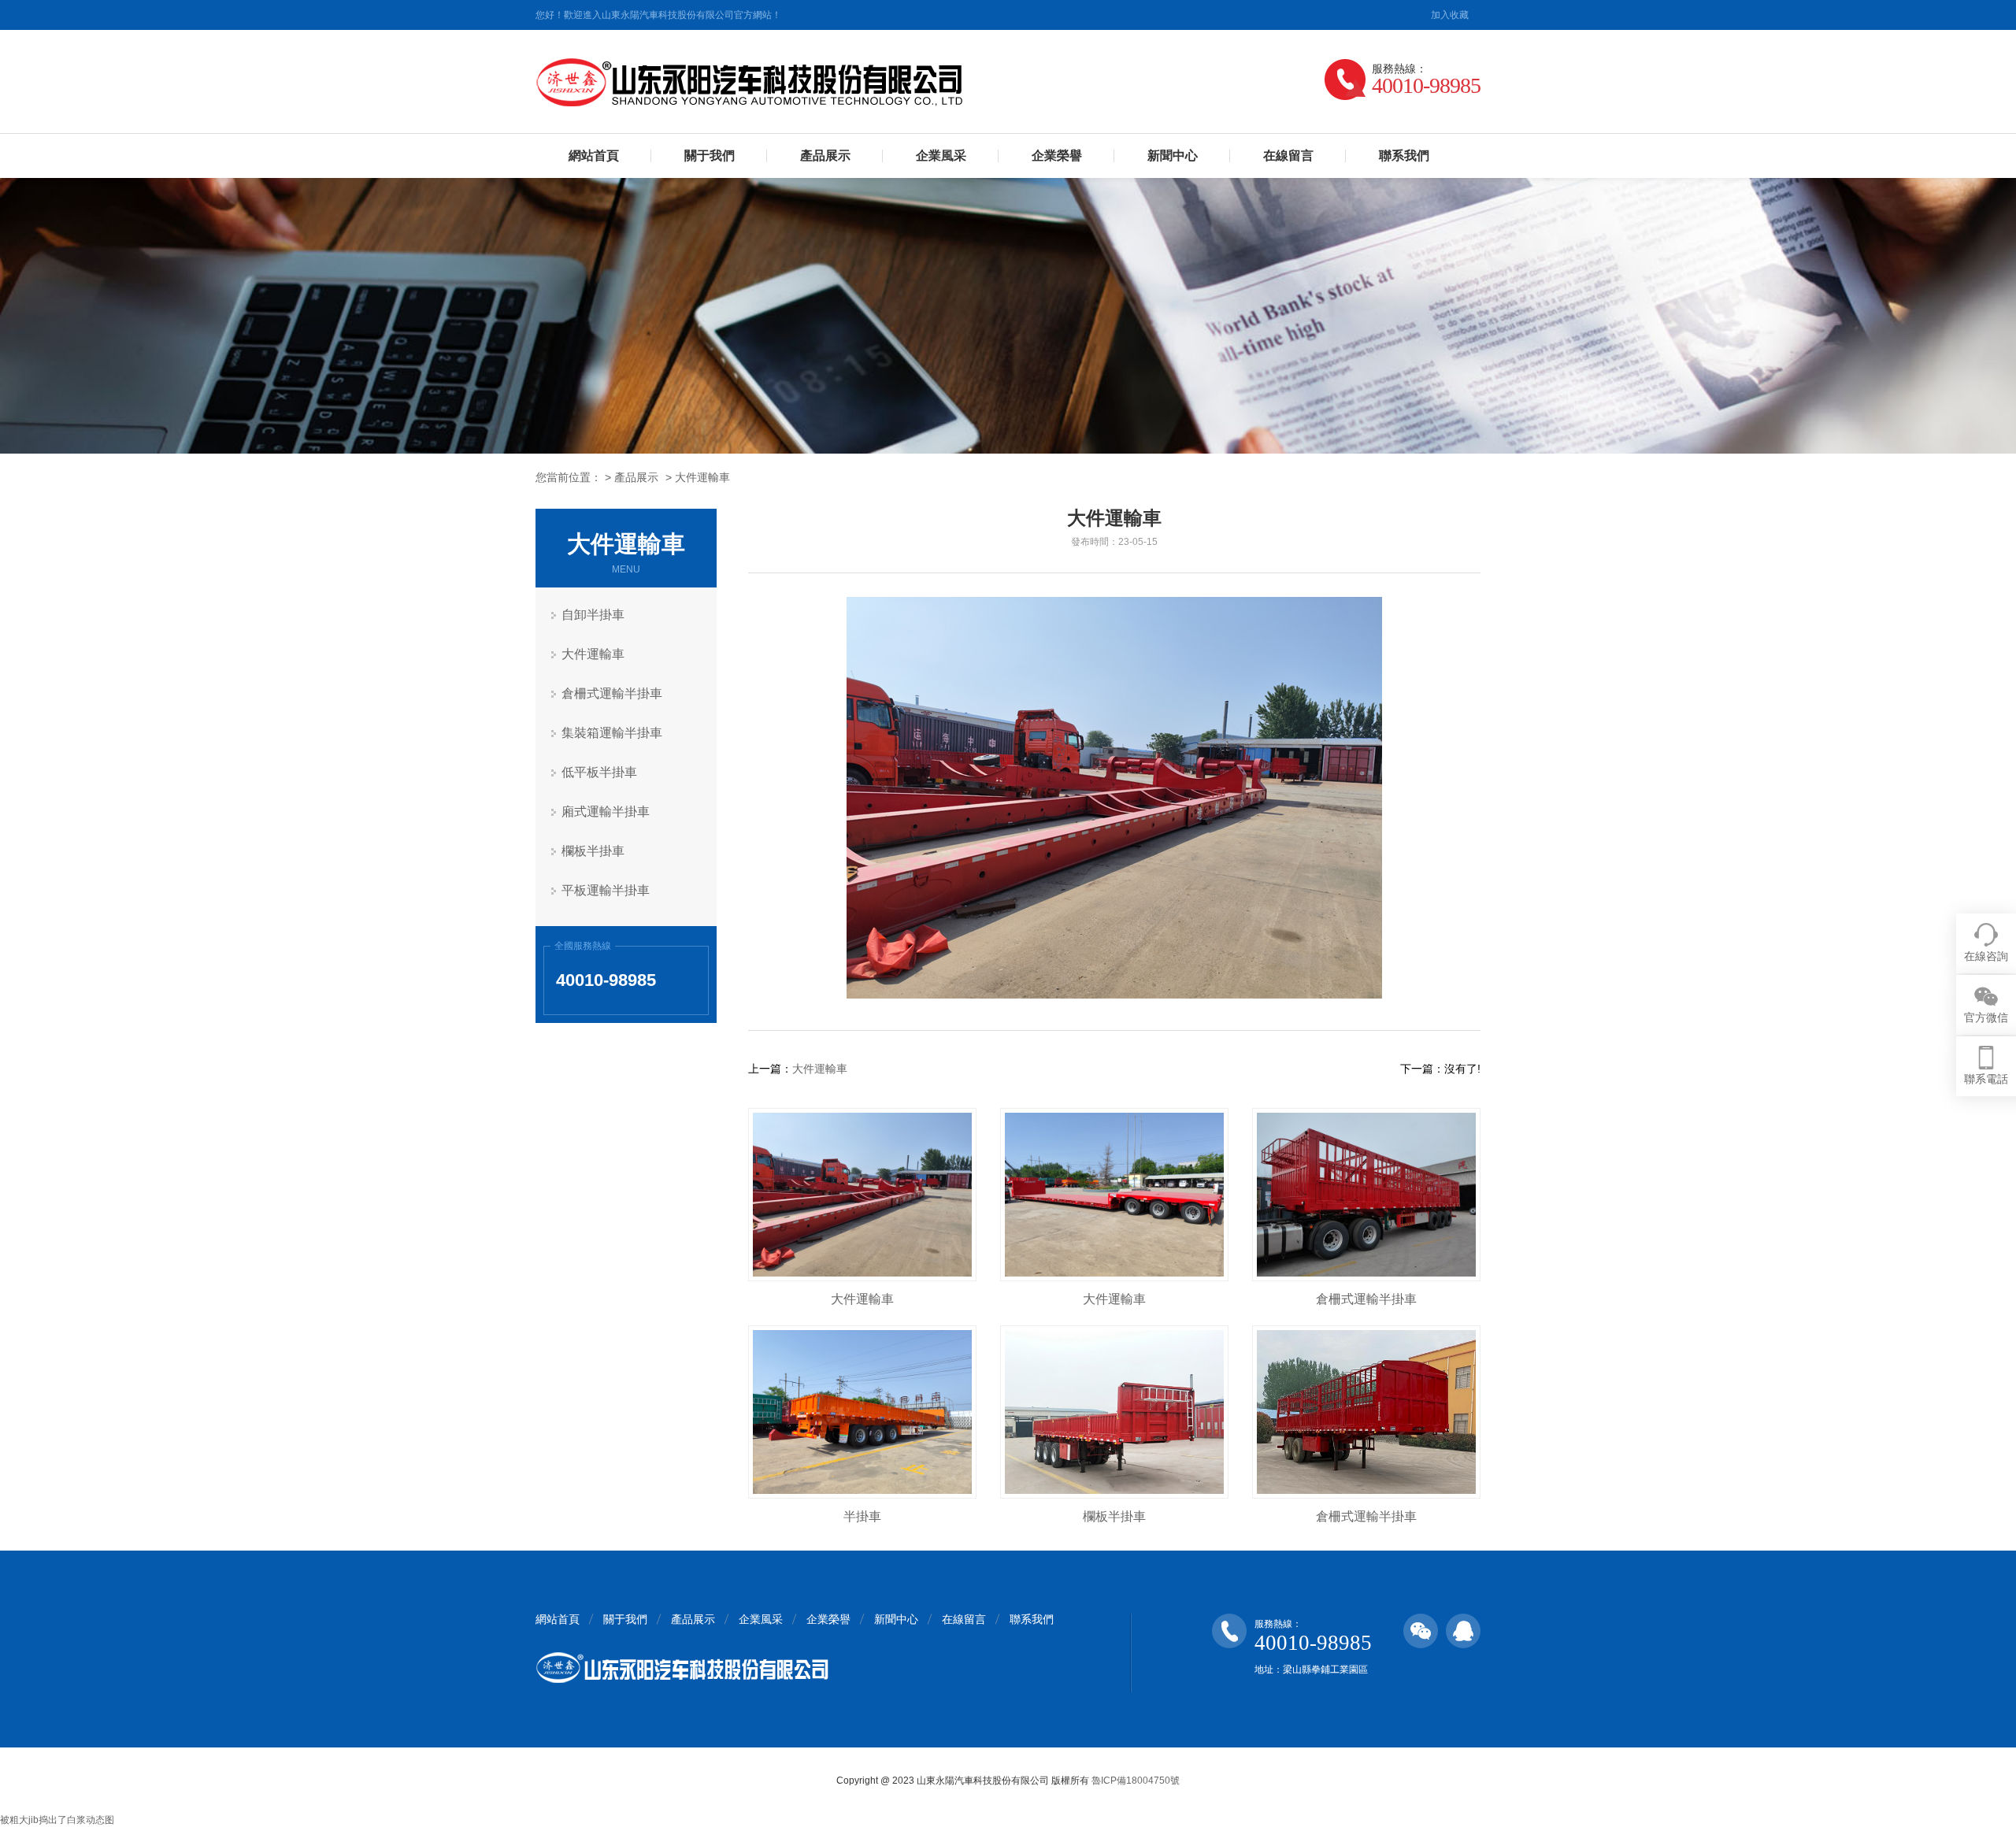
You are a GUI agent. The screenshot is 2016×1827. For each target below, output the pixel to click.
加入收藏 (1450, 15)
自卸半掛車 (593, 615)
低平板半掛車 (599, 772)
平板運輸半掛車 (606, 890)
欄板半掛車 (593, 851)
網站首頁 (594, 156)
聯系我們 (1404, 156)
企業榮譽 (1057, 156)
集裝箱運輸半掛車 (612, 733)
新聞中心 (1173, 156)
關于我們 (710, 156)
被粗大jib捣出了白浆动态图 (57, 1820)
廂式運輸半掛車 (606, 812)
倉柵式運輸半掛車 (612, 693)
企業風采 (941, 156)
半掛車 (862, 1516)
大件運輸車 (702, 477)
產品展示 (825, 156)
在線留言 (1288, 156)
